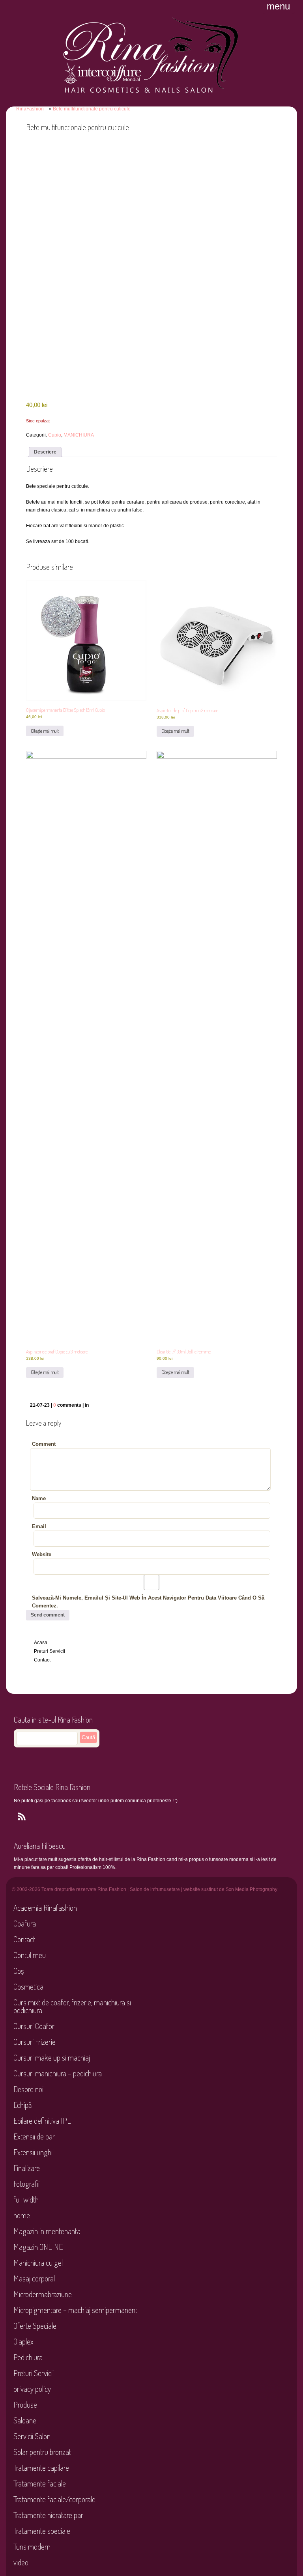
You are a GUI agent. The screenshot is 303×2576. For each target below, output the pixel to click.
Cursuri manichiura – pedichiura (58, 2073)
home (22, 2215)
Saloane (25, 2420)
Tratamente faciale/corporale (54, 2499)
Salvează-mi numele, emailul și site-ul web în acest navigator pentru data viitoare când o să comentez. (148, 1602)
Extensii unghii (34, 2152)
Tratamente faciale (40, 2483)
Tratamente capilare (41, 2468)
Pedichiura (28, 2357)
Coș (19, 1971)
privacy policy (32, 2389)
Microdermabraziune (43, 2294)
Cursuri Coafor (34, 2026)
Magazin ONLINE (38, 2247)
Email (39, 1526)
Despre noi (28, 2089)
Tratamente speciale (42, 2531)
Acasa (41, 1643)
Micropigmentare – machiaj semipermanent (75, 2310)
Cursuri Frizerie (35, 2042)
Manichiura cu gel (38, 2262)
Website (42, 1554)
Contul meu (30, 1955)
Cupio (55, 435)
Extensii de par (34, 2136)
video (21, 2562)
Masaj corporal (34, 2278)
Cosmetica (28, 1986)
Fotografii (26, 2184)
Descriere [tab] (45, 452)
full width (26, 2199)
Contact (42, 1660)
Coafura (25, 1923)
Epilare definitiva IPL (42, 2121)
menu (278, 6)
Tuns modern (32, 2546)
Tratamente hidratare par (48, 2515)
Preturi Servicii (50, 1651)
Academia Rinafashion (45, 1908)
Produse (25, 2404)
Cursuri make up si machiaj (52, 2057)
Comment (44, 1444)
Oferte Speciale (35, 2326)
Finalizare (27, 2168)
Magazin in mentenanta (47, 2231)
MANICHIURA (79, 435)
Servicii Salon (32, 2436)
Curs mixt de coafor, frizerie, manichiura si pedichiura (72, 2006)
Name (39, 1498)
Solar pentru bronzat (42, 2452)
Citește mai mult (45, 731)
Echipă (22, 2105)
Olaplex (23, 2341)
